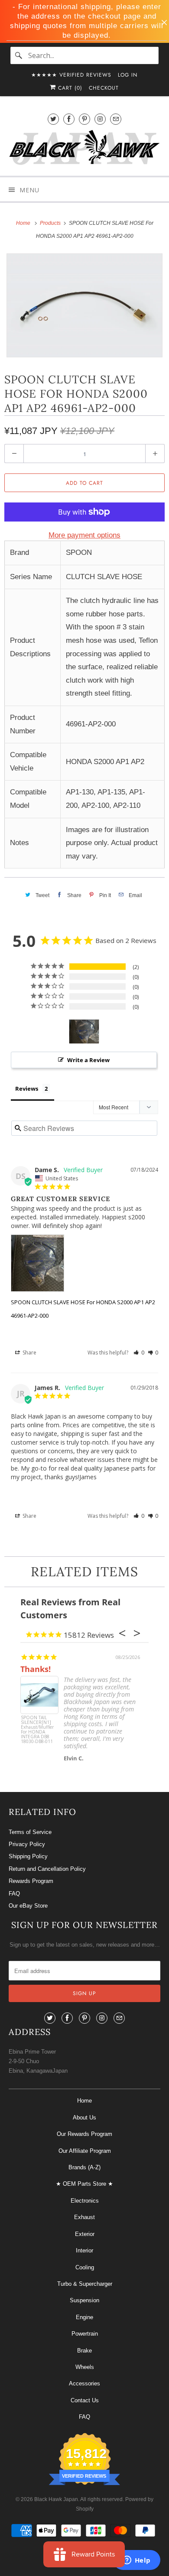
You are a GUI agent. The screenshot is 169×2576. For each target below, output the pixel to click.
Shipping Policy (28, 1856)
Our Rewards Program (84, 2134)
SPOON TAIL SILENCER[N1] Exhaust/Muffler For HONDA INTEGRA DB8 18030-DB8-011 (37, 1730)
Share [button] (29, 1353)
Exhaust (84, 2217)
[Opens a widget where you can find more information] (136, 2561)
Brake (84, 2351)
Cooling (85, 2267)
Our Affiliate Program (85, 2151)
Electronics (85, 2201)
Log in (128, 75)
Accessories (84, 2383)
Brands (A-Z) (84, 2167)
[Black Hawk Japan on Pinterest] (84, 119)
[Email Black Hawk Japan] (116, 119)
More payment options (84, 535)
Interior (84, 2250)
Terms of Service (30, 1832)
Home (84, 2101)
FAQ (14, 1894)
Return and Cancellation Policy (47, 1869)
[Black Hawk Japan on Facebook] (69, 119)
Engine (84, 2317)
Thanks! (36, 1669)
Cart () (69, 88)
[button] (139, 1353)
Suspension (84, 2300)
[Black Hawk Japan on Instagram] (100, 119)
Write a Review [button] (88, 1060)
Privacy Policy (27, 1844)
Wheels (85, 2367)
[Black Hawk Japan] (85, 149)
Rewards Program (31, 1881)
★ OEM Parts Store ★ (84, 2184)
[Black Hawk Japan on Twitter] (53, 119)
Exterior (85, 2234)
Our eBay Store (28, 1906)
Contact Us (85, 2400)
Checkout (104, 88)
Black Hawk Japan (56, 2499)
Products (51, 223)
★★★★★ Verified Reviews (71, 75)
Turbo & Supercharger (85, 2284)
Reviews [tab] (27, 1089)
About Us (84, 2118)
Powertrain (85, 2334)
